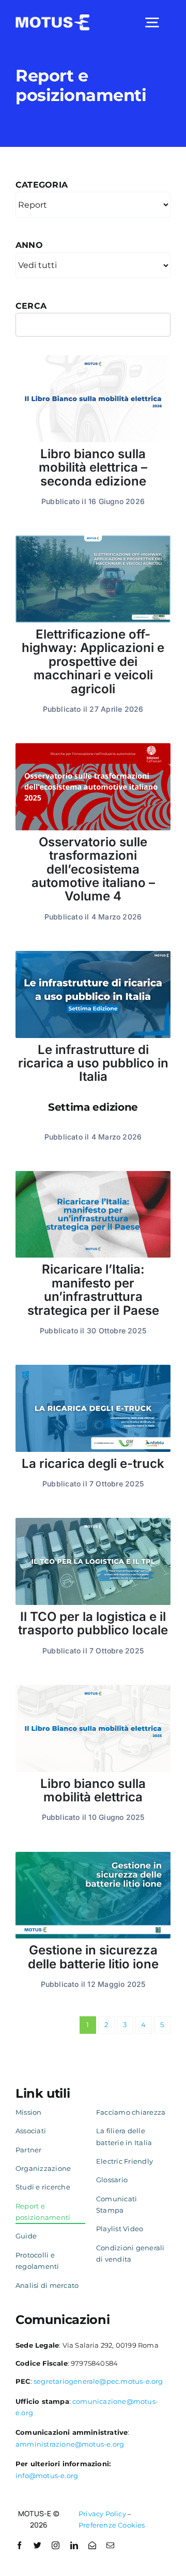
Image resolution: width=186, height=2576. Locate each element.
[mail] (110, 2545)
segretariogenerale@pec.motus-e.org (98, 2381)
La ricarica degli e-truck (93, 1463)
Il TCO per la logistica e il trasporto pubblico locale (93, 1623)
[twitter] (37, 2545)
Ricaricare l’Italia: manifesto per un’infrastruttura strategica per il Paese (93, 1290)
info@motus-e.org (47, 2475)
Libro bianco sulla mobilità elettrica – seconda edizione (93, 467)
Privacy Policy (102, 2514)
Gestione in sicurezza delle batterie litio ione (93, 1957)
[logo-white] (53, 18)
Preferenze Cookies (112, 2525)
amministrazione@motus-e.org (70, 2444)
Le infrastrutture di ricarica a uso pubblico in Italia (93, 1078)
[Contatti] (92, 2545)
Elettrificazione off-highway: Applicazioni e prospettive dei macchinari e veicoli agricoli (93, 662)
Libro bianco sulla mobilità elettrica (93, 1790)
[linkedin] (74, 2545)
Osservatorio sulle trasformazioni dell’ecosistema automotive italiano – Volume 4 (93, 869)
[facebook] (19, 2545)
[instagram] (56, 2545)
